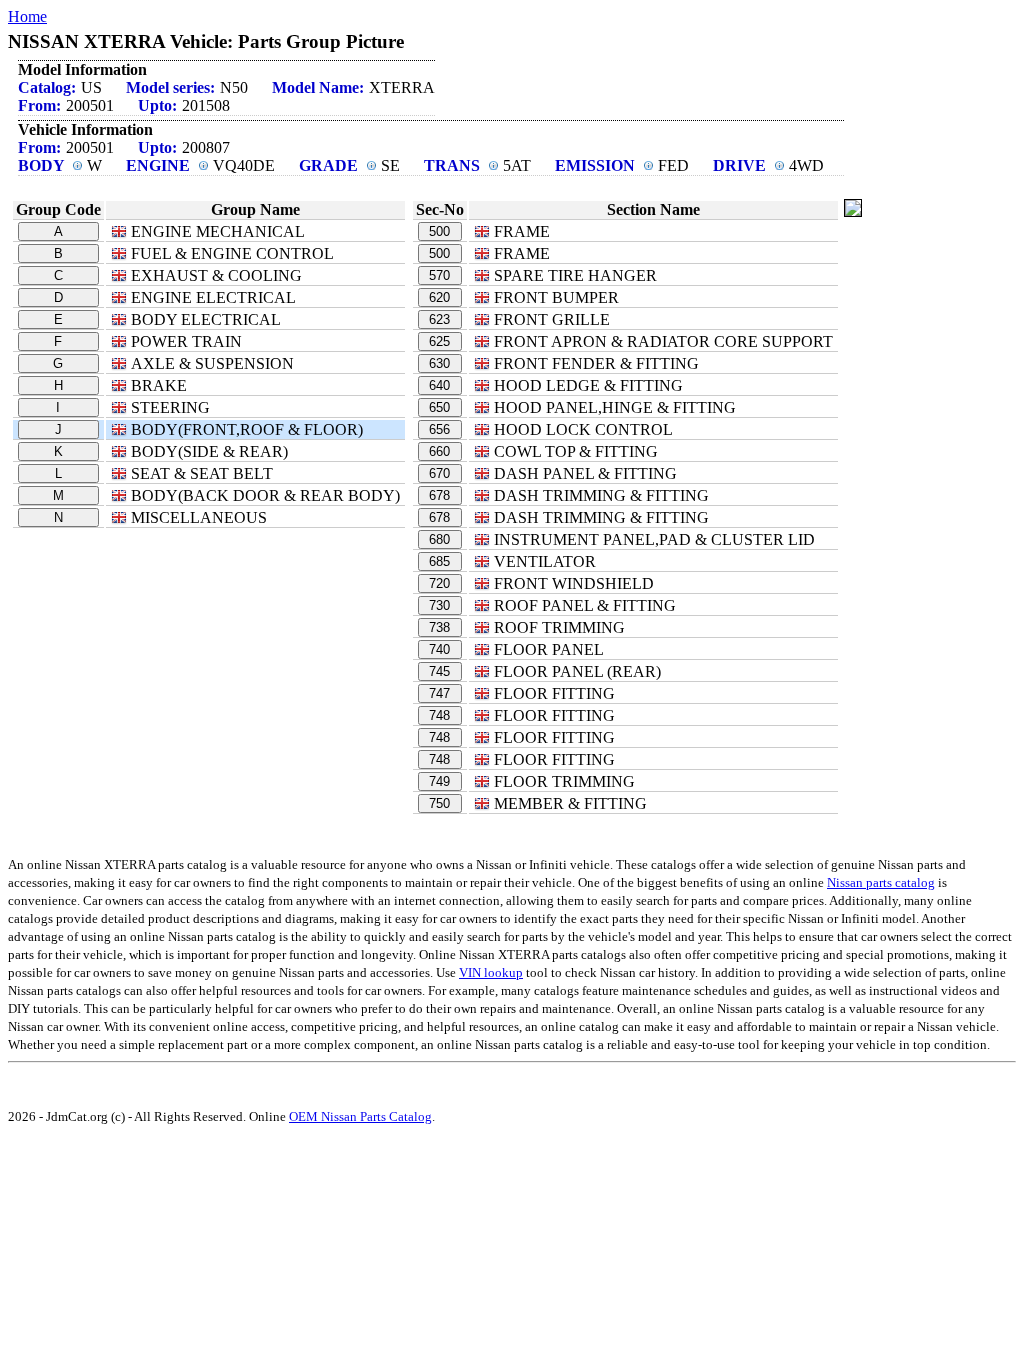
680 (439, 539)
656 (439, 429)
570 (439, 275)
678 (439, 495)
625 (439, 341)
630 (439, 363)
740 (439, 649)
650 (439, 407)
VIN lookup (491, 972)
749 (439, 781)
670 (439, 473)
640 (439, 385)
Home (27, 16)
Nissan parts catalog (881, 882)
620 (439, 297)
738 (439, 627)
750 (439, 803)
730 (439, 605)
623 (439, 319)
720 (439, 583)
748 (439, 715)
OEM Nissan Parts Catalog (360, 1116)
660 (439, 451)
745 (439, 671)
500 (439, 231)
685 (439, 561)
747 (439, 693)
